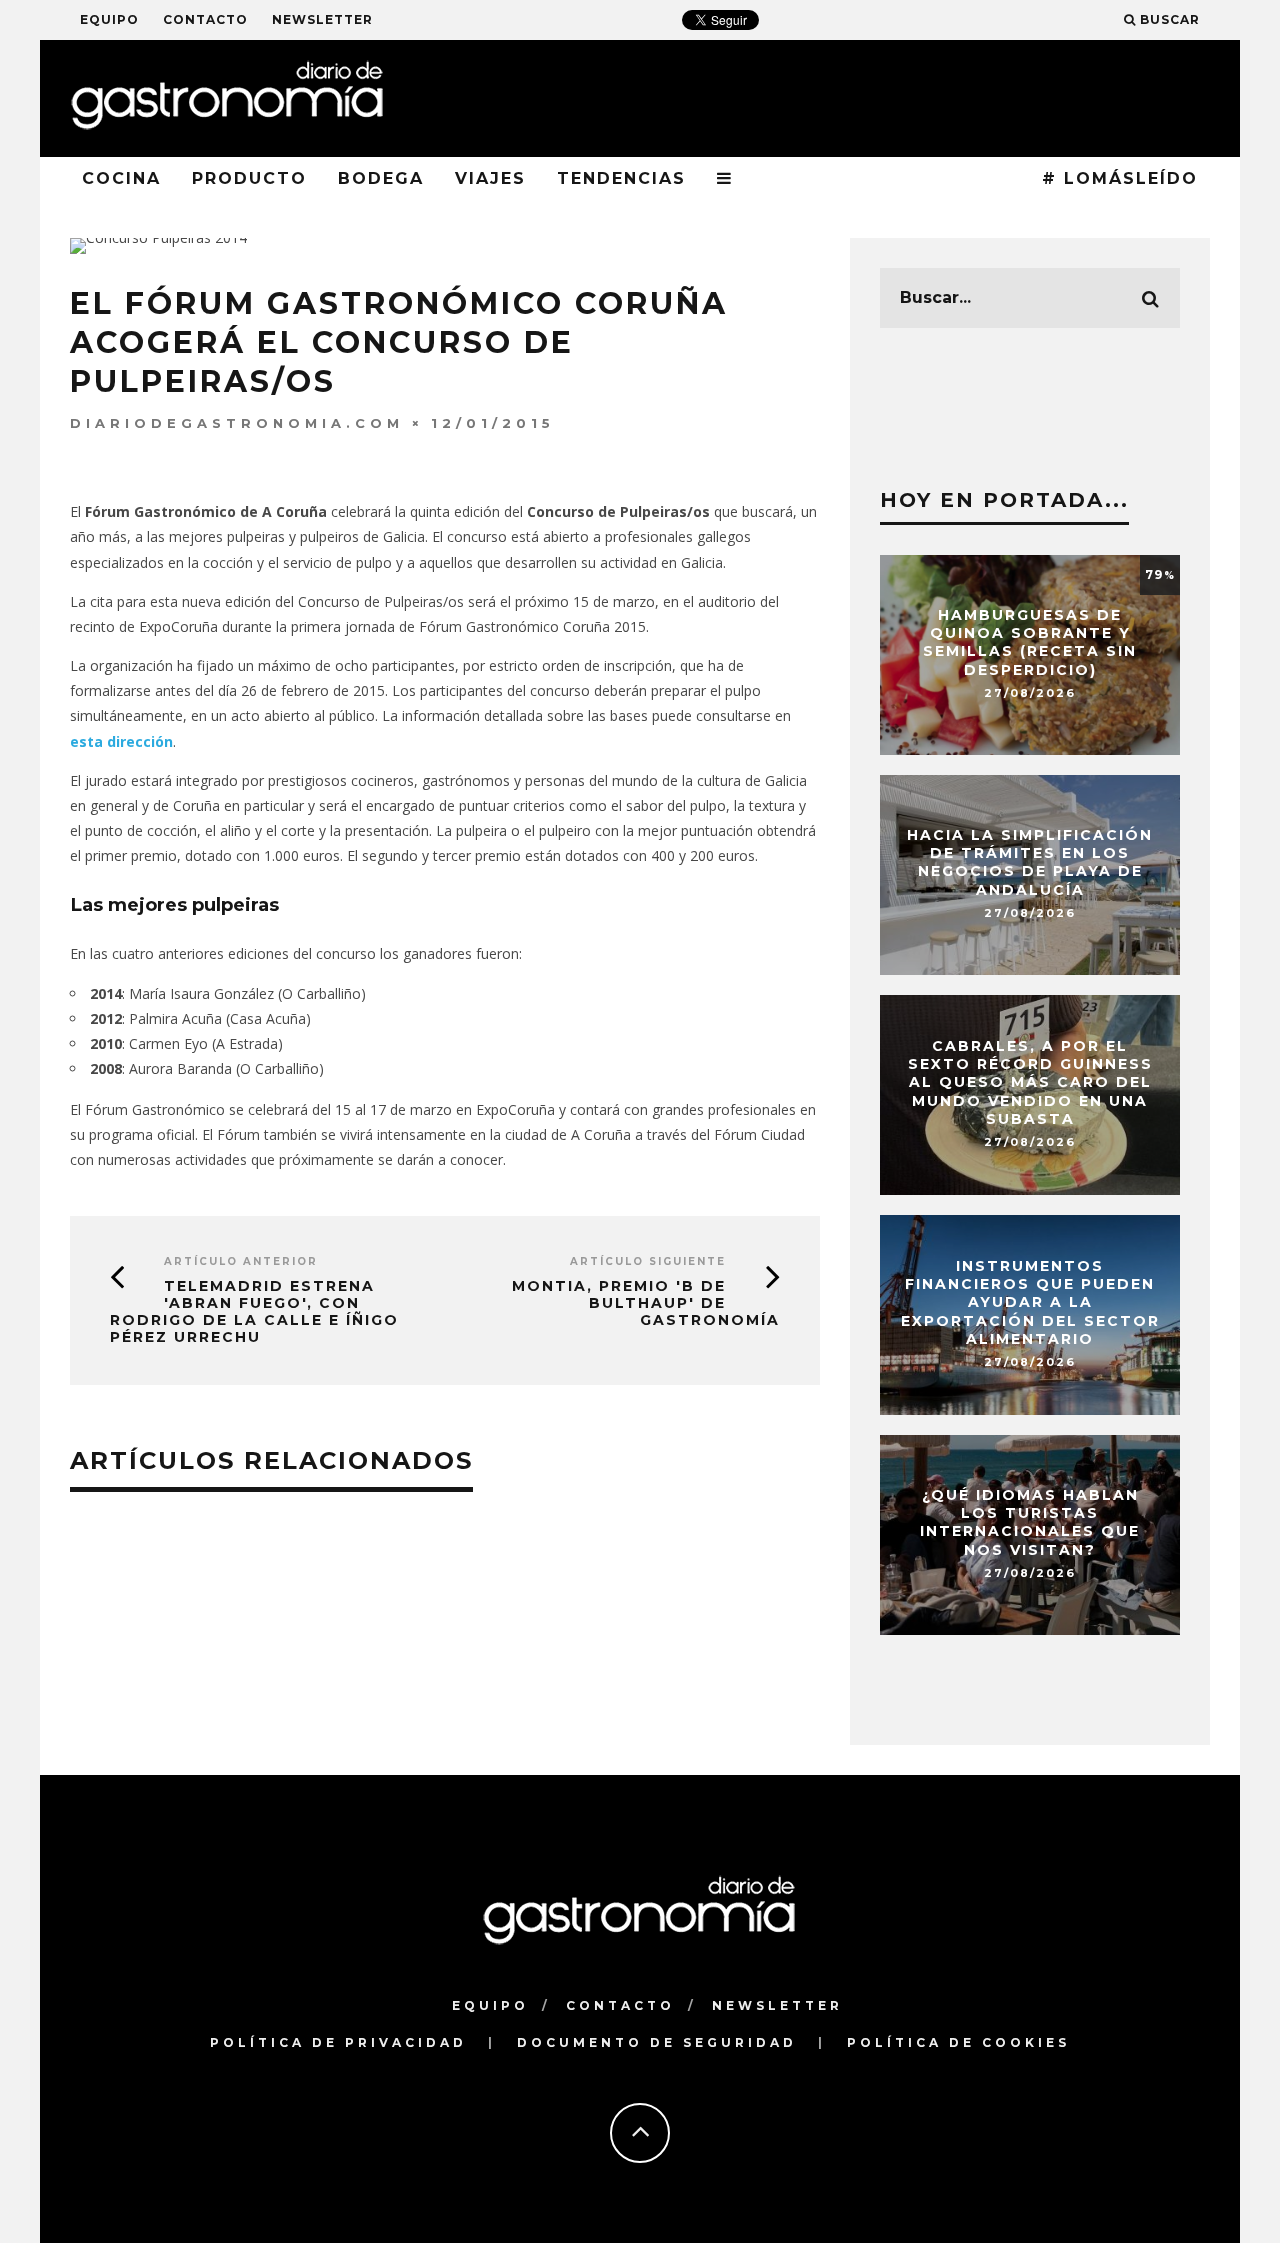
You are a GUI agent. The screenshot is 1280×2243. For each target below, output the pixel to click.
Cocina (121, 178)
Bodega (381, 178)
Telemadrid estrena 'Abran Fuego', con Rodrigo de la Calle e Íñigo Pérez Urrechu (254, 1311)
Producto (249, 178)
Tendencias (621, 178)
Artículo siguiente (648, 1261)
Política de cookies (958, 2042)
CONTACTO (205, 19)
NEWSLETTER (322, 19)
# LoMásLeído (1120, 178)
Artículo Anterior (241, 1261)
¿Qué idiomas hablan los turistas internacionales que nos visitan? (1030, 1522)
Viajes (490, 178)
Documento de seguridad (657, 2042)
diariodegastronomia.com (237, 423)
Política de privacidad (338, 2042)
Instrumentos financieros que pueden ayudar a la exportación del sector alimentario (1030, 1302)
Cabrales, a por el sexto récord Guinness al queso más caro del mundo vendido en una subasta (1030, 1082)
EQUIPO (109, 19)
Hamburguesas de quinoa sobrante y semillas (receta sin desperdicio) (1030, 642)
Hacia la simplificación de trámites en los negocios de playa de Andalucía (1030, 862)
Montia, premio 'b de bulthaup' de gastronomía (646, 1303)
